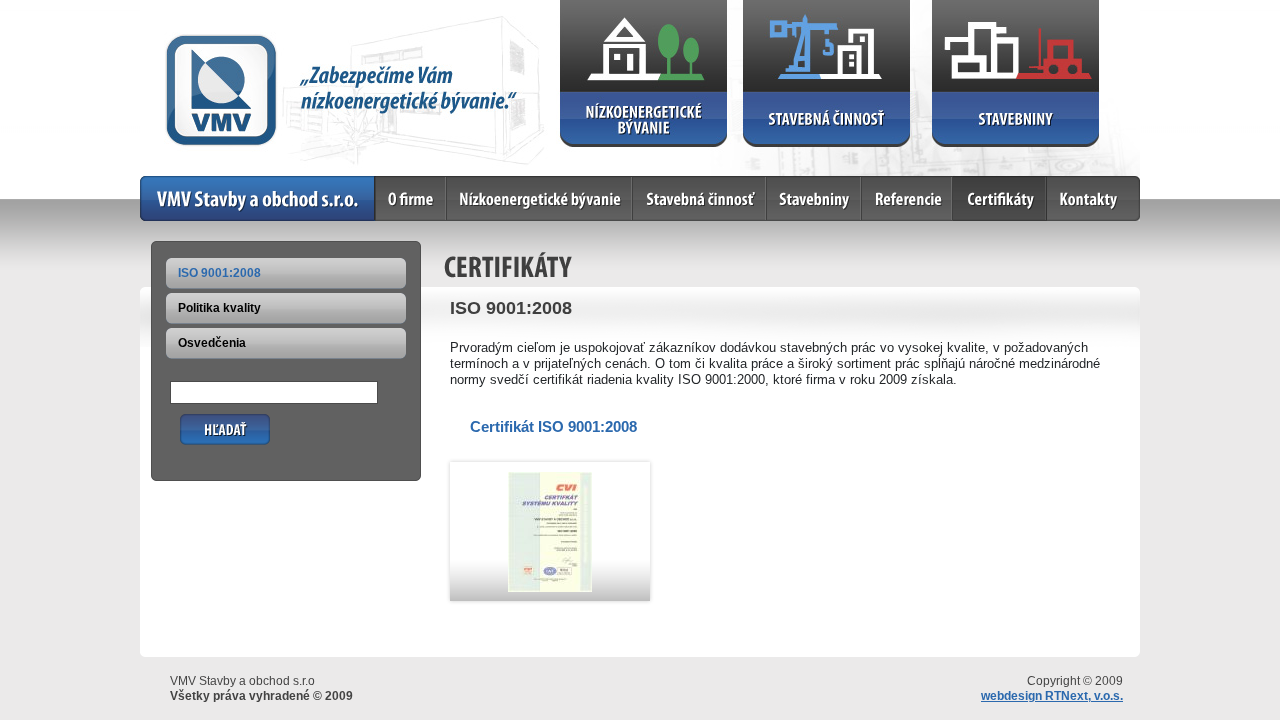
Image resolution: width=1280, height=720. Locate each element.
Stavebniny (799, 183)
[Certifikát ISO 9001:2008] (550, 587)
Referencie (893, 183)
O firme (397, 183)
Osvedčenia (212, 343)
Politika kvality (219, 308)
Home (157, 183)
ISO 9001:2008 (219, 273)
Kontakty (1073, 183)
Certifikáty (982, 183)
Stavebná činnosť (684, 183)
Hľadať (199, 421)
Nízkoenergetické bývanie (522, 183)
